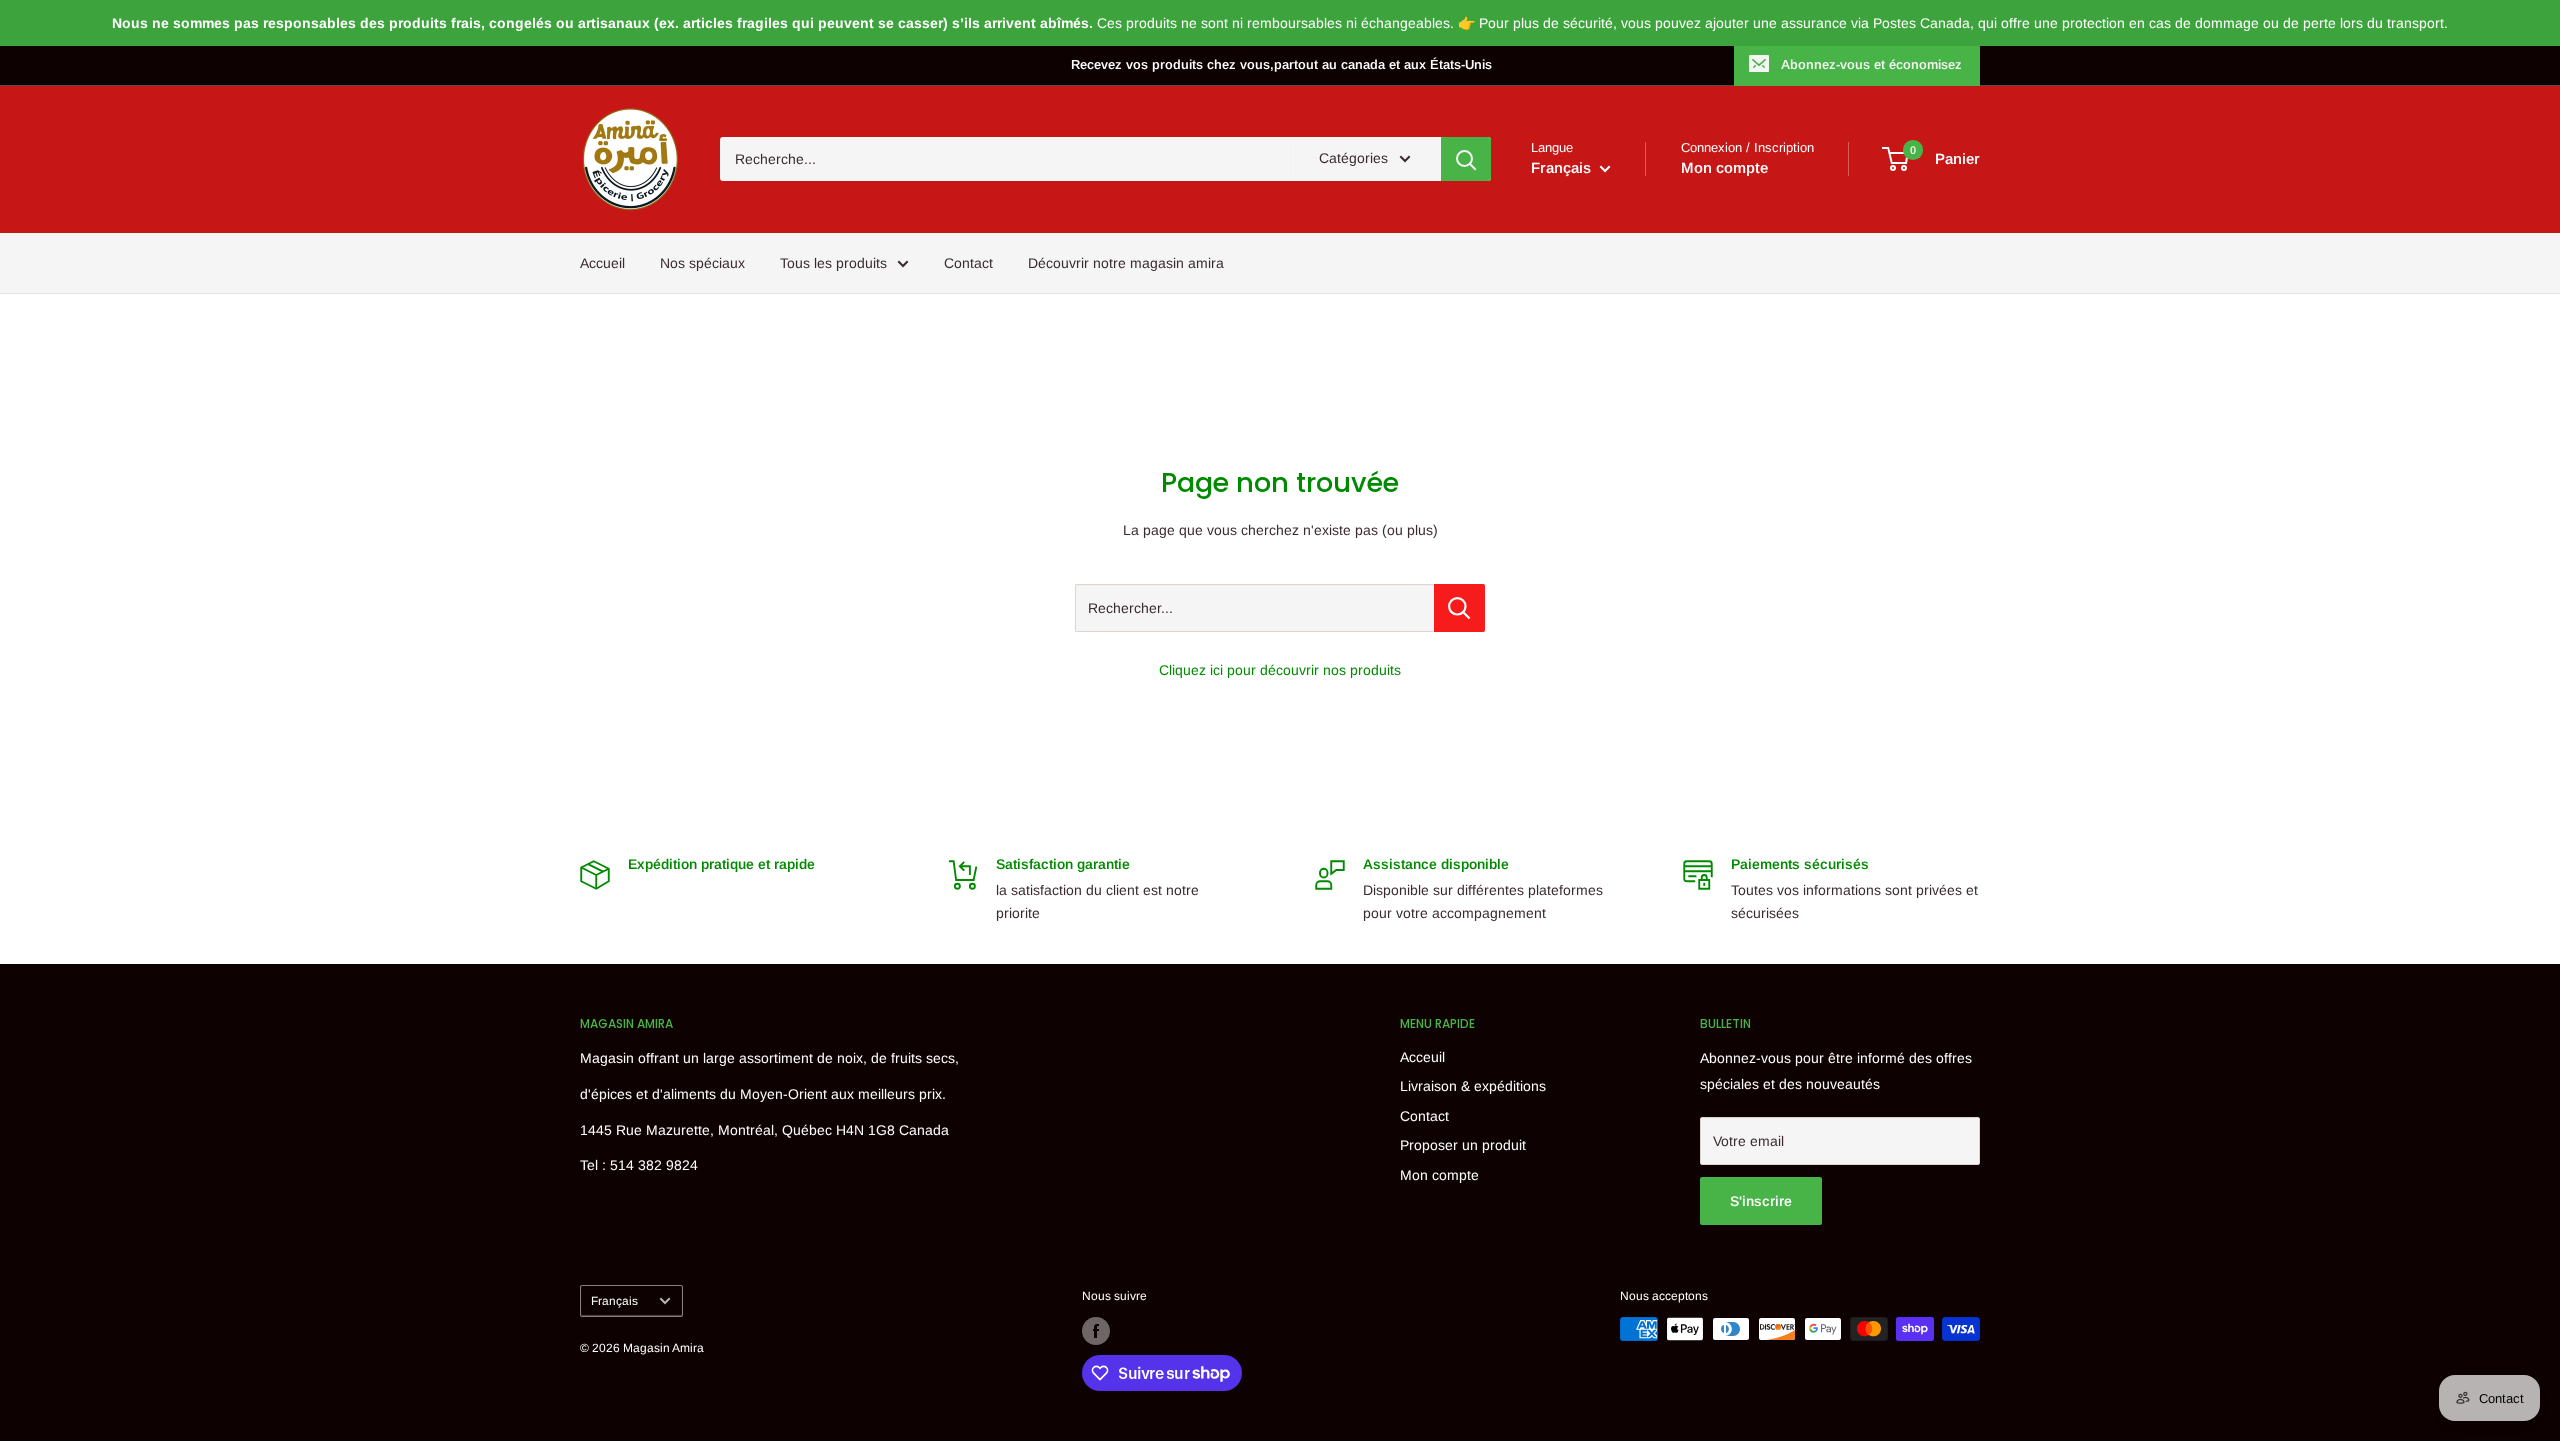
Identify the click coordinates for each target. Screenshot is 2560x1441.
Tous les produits (833, 263)
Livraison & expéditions (1473, 1086)
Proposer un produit (1463, 1145)
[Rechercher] (1466, 159)
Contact (968, 263)
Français (614, 1301)
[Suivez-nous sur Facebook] (1096, 1331)
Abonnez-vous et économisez (1871, 64)
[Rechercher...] (1459, 608)
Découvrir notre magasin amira (1126, 263)
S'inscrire (1761, 1201)
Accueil (602, 263)
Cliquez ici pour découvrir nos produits (1280, 670)
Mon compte (1724, 167)
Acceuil (1422, 1057)
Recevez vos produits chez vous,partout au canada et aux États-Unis (1281, 64)
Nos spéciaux (702, 263)
